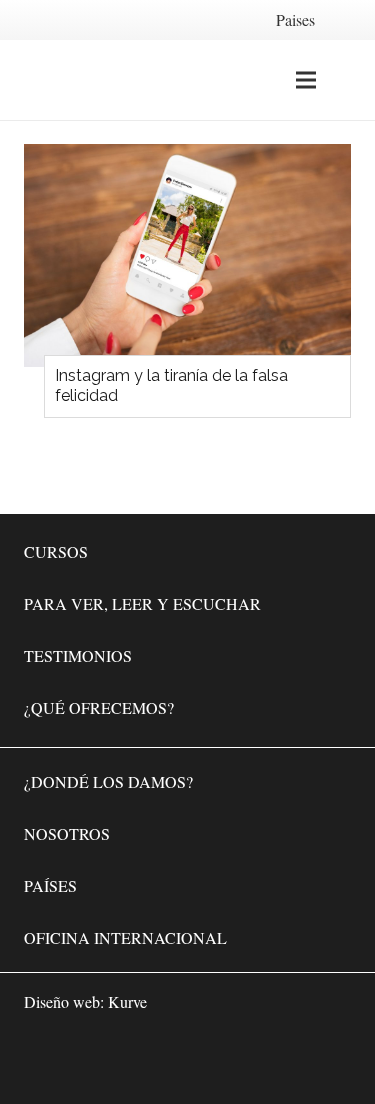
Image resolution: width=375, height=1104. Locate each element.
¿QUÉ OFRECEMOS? (99, 707)
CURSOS (56, 551)
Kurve (127, 1001)
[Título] (331, 1060)
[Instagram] (271, 1060)
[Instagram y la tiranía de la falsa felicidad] (187, 255)
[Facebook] (211, 1060)
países (50, 885)
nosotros (67, 833)
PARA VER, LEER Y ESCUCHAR (142, 603)
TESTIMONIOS (78, 655)
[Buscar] (348, 80)
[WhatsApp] (151, 1060)
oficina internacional (125, 937)
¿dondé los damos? (108, 781)
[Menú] (306, 80)
